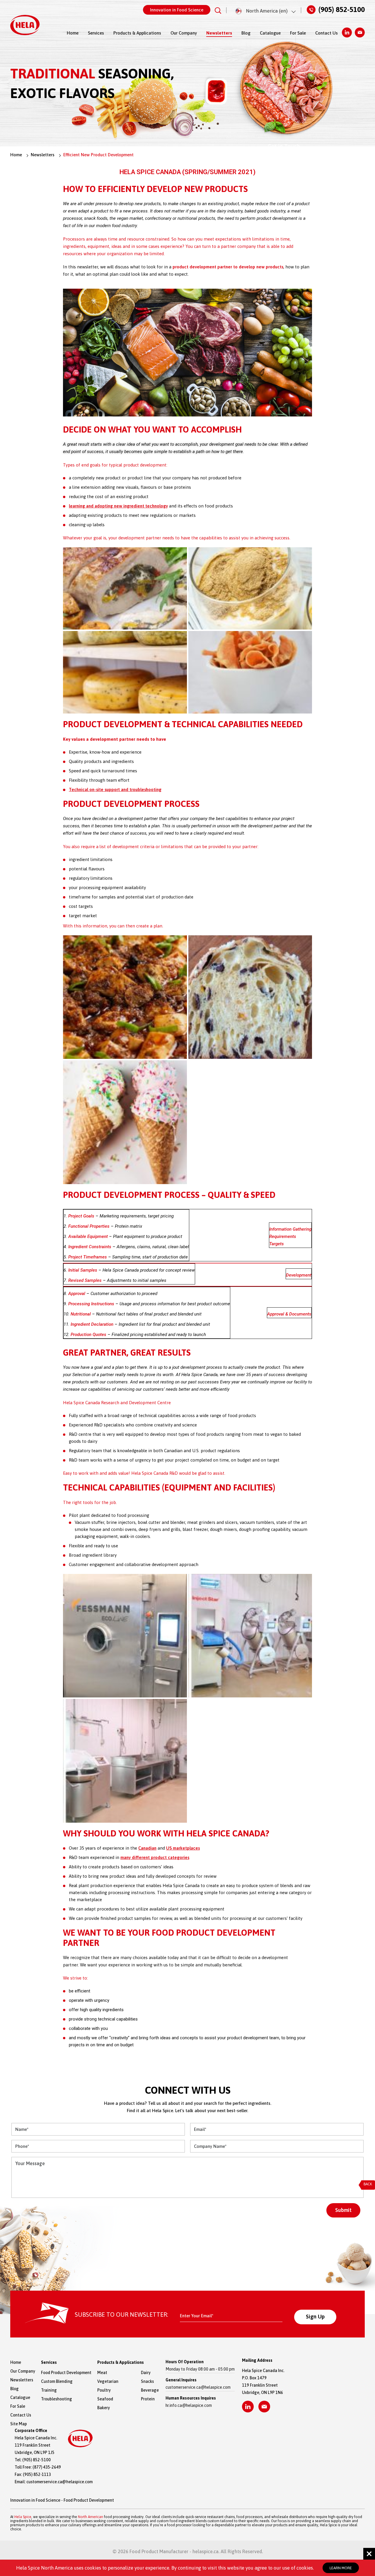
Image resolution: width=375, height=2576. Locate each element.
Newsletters (219, 33)
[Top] (364, 1802)
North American (91, 2517)
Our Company (184, 33)
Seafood (105, 2399)
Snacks (147, 2381)
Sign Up (315, 2316)
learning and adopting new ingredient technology (118, 506)
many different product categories (155, 1857)
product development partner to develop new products (228, 267)
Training (49, 2390)
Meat (102, 2373)
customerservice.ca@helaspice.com (198, 2387)
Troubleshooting (57, 2399)
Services (96, 33)
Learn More (341, 2568)
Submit (343, 2210)
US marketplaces (183, 1848)
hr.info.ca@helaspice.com (189, 2405)
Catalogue (270, 33)
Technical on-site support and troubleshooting (115, 789)
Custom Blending (57, 2381)
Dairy (146, 2373)
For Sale (298, 33)
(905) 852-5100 (342, 9)
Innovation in (177, 10)
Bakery (104, 2408)
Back (368, 2184)
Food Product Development (66, 2373)
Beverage (147, 2390)
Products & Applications (137, 33)
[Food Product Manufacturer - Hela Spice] (25, 25)
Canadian (147, 1848)
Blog (246, 33)
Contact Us (327, 33)
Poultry (104, 2390)
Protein (147, 2399)
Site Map (19, 2424)
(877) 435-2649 (47, 2467)
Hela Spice (23, 2517)
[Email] (360, 32)
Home (73, 33)
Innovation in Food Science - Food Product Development (62, 2500)
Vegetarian (108, 2381)
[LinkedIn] (347, 32)
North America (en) (267, 11)
